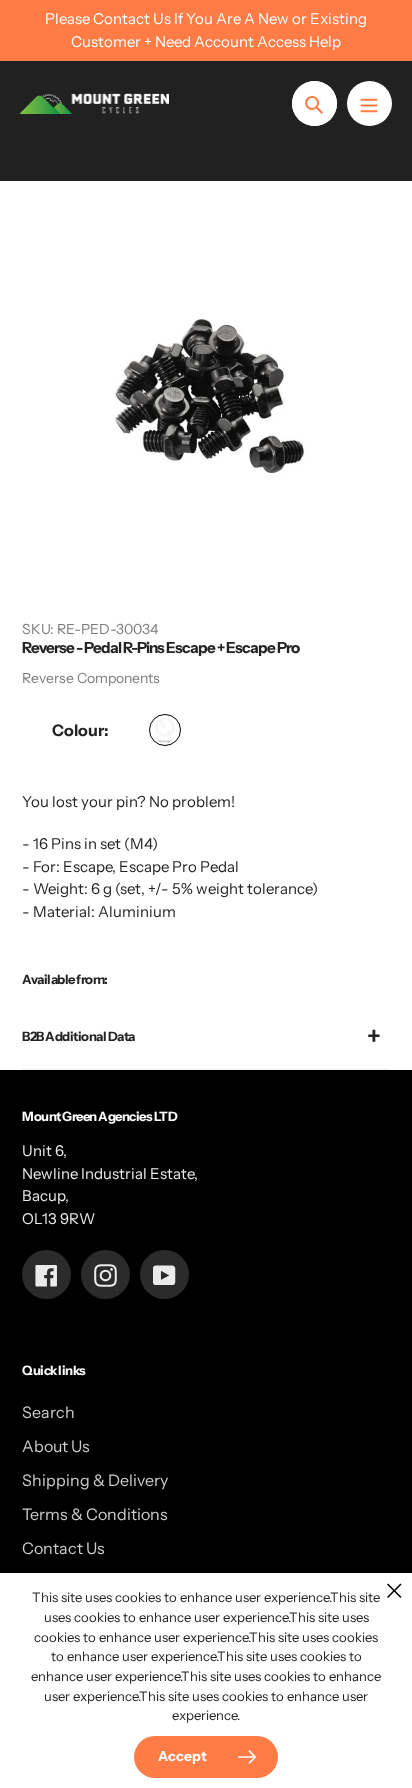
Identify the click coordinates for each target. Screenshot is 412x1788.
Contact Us (63, 1548)
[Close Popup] (394, 1590)
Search (48, 1412)
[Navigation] (369, 103)
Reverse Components (91, 678)
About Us (56, 1446)
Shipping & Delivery (95, 1480)
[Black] (165, 730)
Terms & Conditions (95, 1514)
